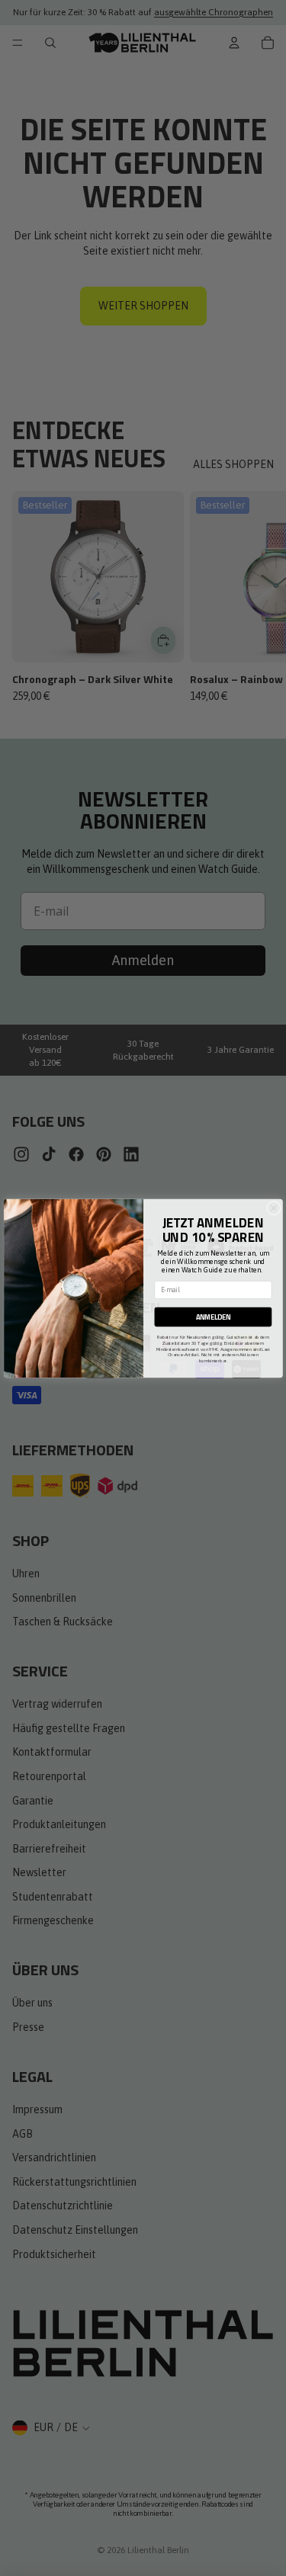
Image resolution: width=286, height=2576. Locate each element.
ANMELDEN (212, 1317)
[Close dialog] (273, 1208)
